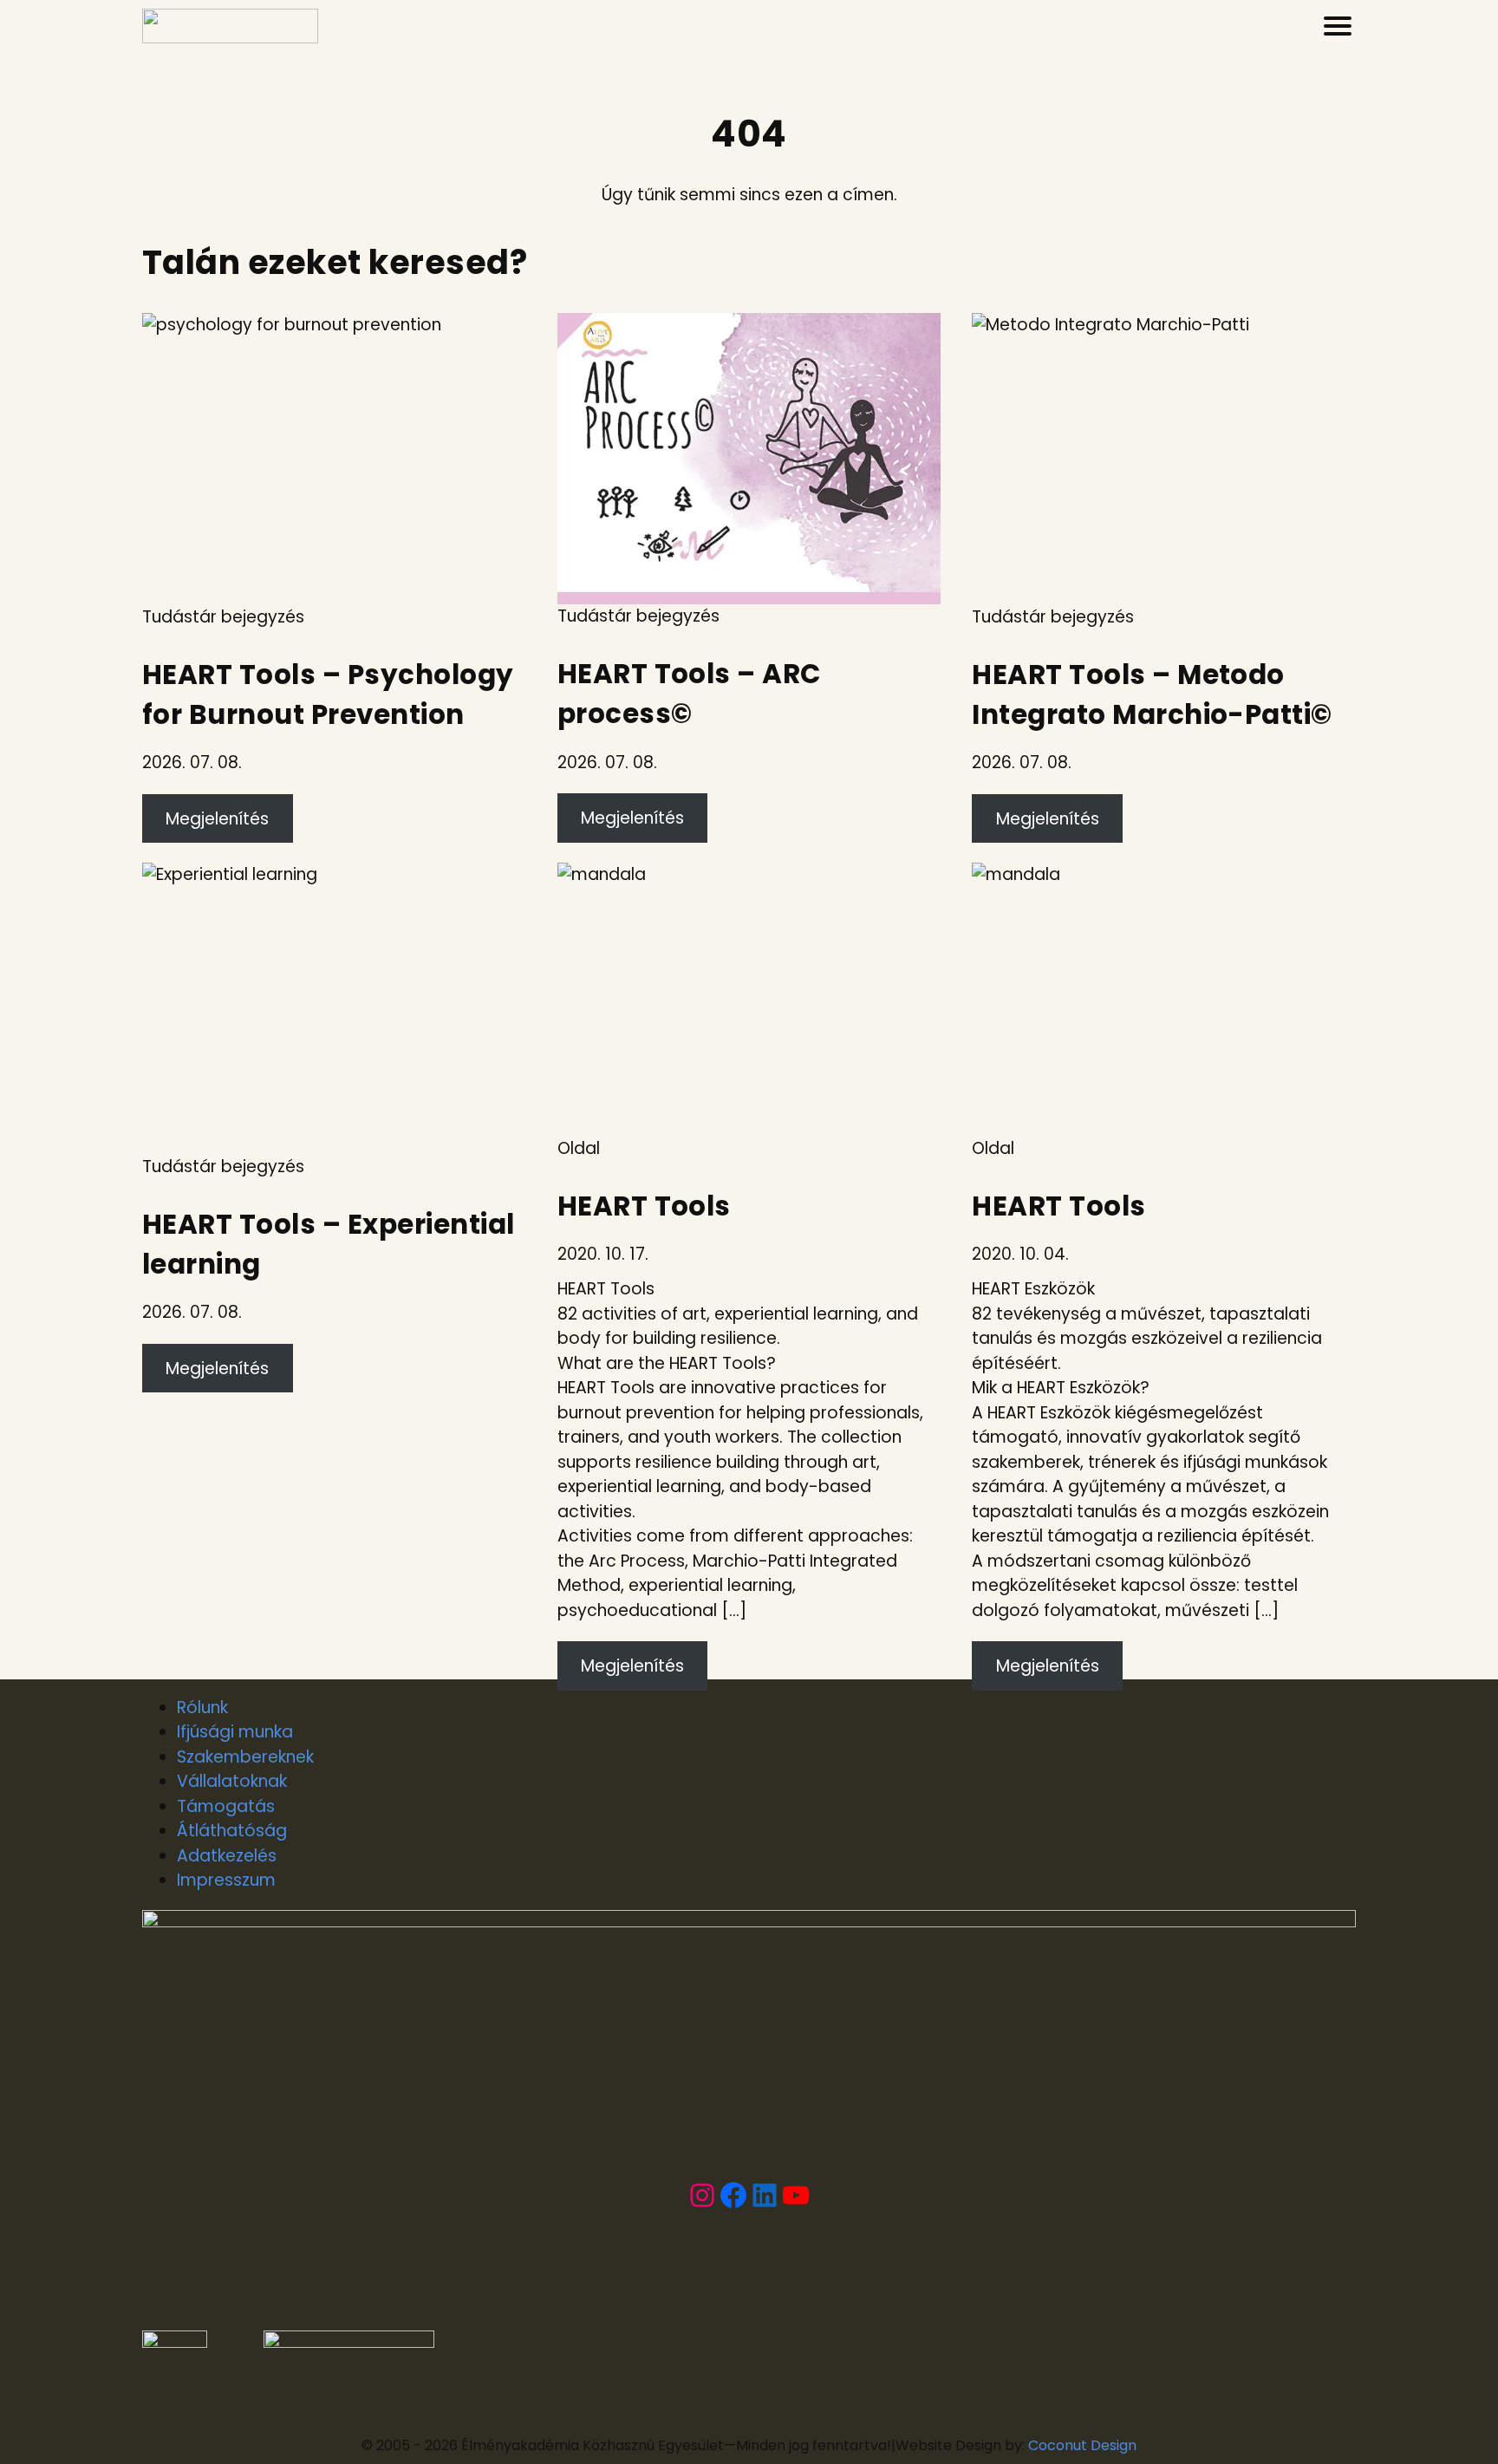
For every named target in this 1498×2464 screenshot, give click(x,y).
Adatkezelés (227, 1856)
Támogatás (226, 1806)
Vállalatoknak (232, 1781)
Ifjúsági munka (235, 1732)
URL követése (195, 325)
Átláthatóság (232, 1831)
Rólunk (202, 1708)
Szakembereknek (245, 1757)
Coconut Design (1082, 2445)
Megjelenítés (217, 819)
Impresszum (226, 1880)
